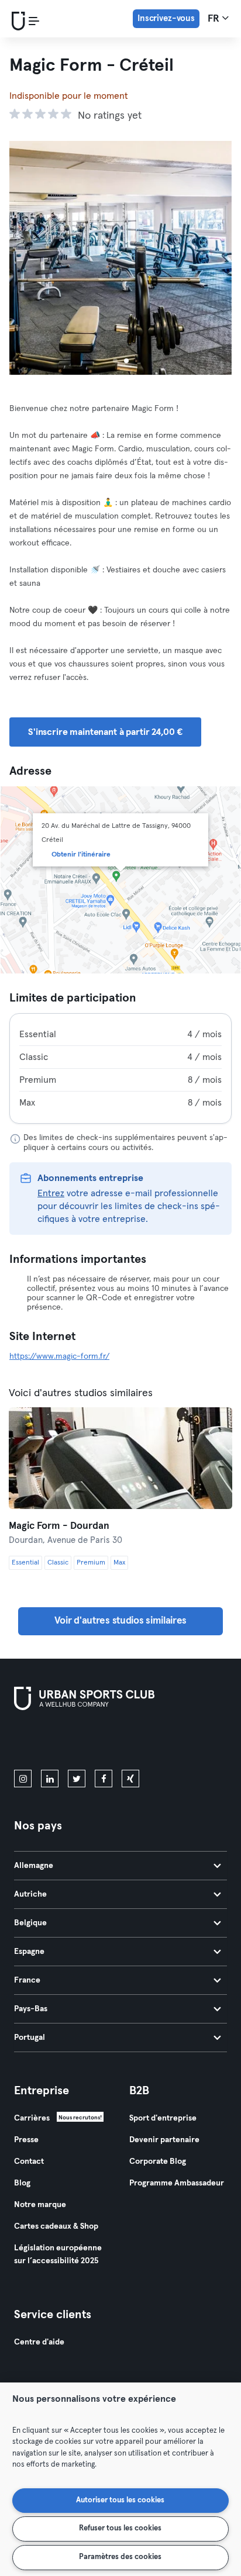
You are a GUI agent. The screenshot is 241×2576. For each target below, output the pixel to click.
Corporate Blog (158, 2161)
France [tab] (27, 1980)
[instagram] (23, 1779)
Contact (29, 2161)
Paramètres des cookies (120, 2557)
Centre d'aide (39, 2342)
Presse (26, 2140)
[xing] (130, 1779)
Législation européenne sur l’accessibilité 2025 (58, 2254)
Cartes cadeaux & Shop (56, 2226)
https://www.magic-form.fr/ (59, 1356)
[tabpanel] (120, 1068)
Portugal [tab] (30, 2038)
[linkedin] (50, 1779)
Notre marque (40, 2205)
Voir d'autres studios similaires (120, 1621)
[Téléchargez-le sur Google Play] (139, 1742)
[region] (120, 2479)
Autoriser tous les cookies (120, 2500)
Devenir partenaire (164, 2140)
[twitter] (77, 1779)
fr (215, 19)
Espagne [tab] (29, 1952)
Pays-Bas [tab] (31, 2009)
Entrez (51, 1193)
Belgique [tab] (30, 1923)
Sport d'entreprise (163, 2118)
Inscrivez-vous (166, 18)
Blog (22, 2183)
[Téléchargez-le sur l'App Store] (54, 1742)
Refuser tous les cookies (120, 2528)
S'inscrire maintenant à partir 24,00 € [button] (105, 732)
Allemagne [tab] (34, 1866)
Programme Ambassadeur (177, 2183)
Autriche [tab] (30, 1894)
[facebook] (104, 1779)
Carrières (32, 2118)
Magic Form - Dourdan (59, 1526)
